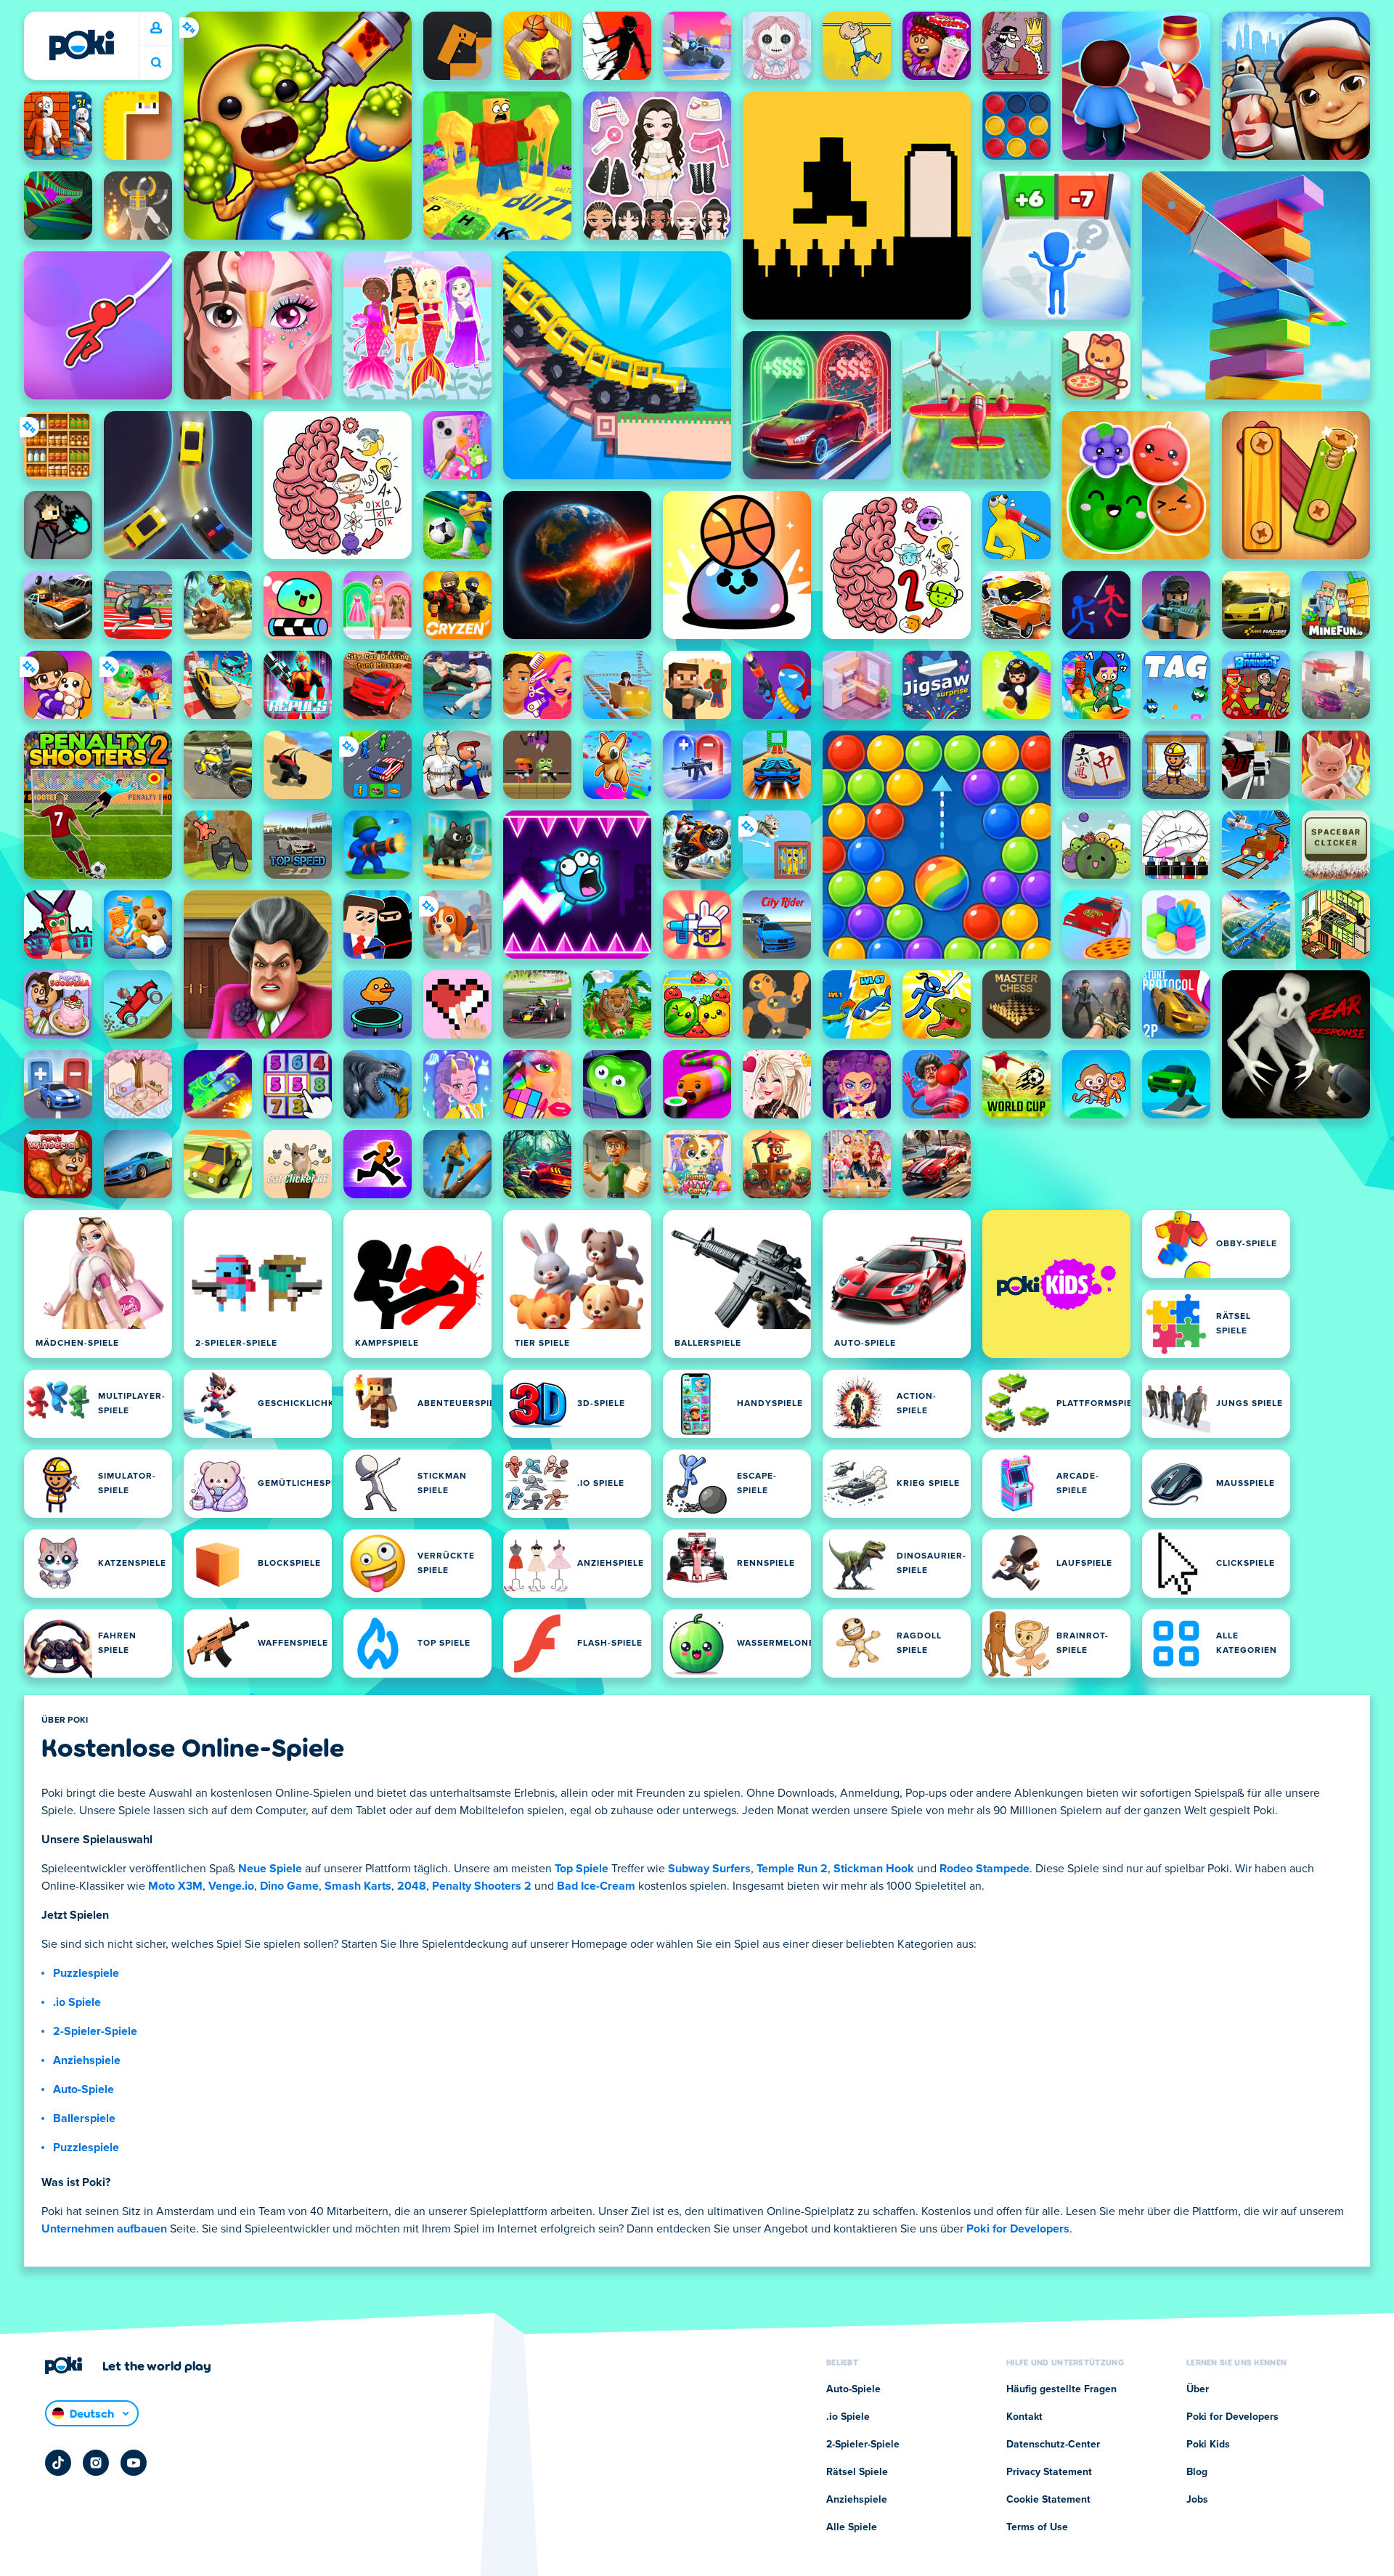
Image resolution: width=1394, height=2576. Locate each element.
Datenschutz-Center (1053, 2445)
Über (1198, 2389)
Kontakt (1024, 2417)
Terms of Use (1037, 2527)
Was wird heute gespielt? (156, 63)
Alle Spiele (852, 2527)
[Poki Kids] (1056, 1284)
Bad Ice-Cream (596, 1886)
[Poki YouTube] (134, 2463)
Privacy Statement (1049, 2472)
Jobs (1197, 2500)
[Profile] (156, 28)
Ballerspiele (84, 2118)
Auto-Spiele (83, 2089)
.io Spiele (77, 2002)
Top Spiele (582, 1869)
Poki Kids (1208, 2445)
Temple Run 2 (792, 1869)
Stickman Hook (874, 1869)
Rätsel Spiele (857, 2472)
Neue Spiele (270, 1869)
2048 (412, 1886)
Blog (1197, 2472)
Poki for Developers (1018, 2229)
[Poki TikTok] (58, 2463)
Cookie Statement (1048, 2500)
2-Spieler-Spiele (95, 2031)
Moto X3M (175, 1886)
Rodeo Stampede (985, 1869)
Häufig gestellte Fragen (1061, 2389)
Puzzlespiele (86, 1973)
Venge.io (231, 1886)
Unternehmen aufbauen (104, 2229)
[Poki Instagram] (96, 2463)
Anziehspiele (87, 2060)
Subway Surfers (709, 1869)
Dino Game (289, 1886)
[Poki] (81, 45)
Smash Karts (358, 1886)
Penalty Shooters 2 (482, 1886)
